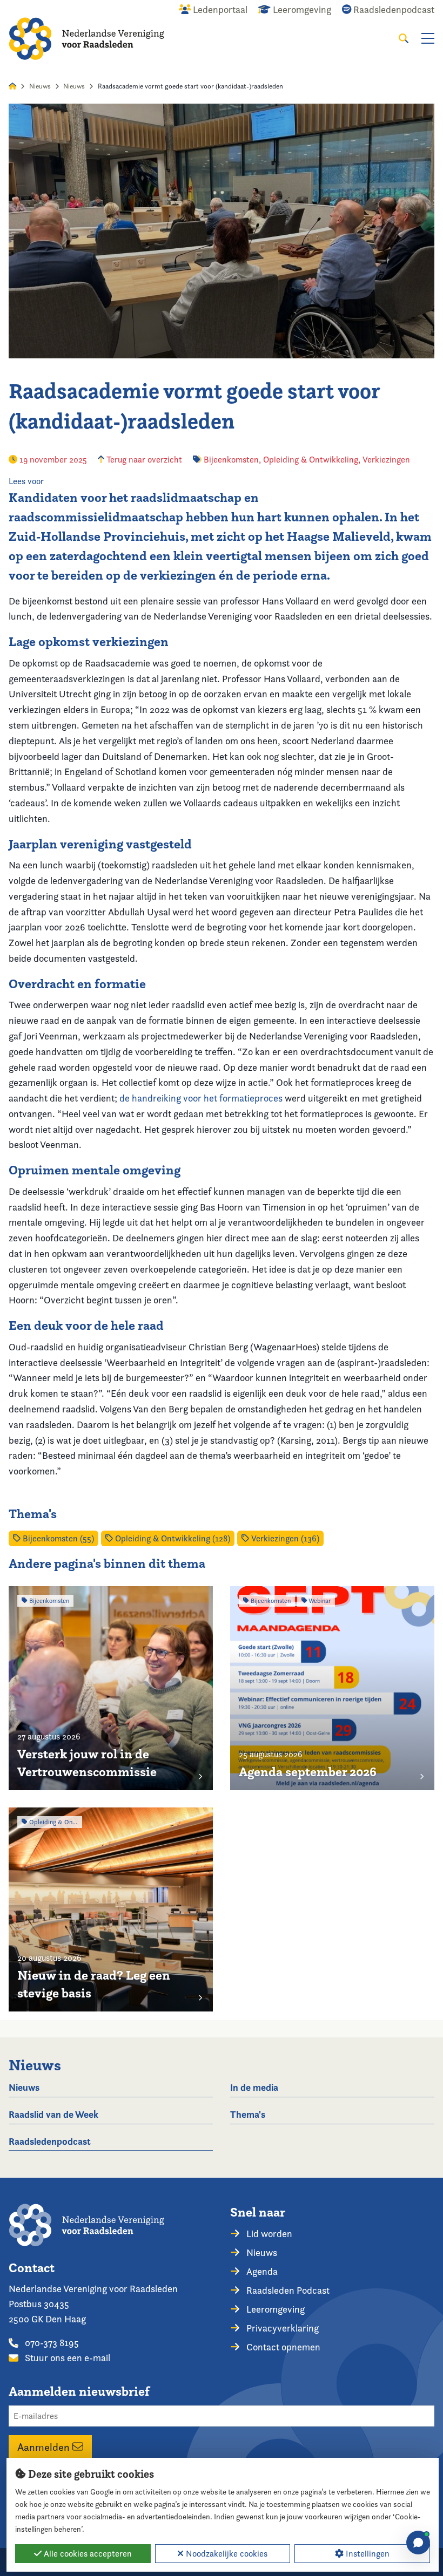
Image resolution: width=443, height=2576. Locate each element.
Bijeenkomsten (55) (57, 1538)
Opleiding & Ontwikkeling (311, 460)
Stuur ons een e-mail (66, 2358)
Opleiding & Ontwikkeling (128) (172, 1538)
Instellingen (367, 2554)
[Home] (86, 39)
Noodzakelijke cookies (226, 2554)
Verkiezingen (386, 460)
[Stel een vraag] (418, 2543)
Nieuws (40, 86)
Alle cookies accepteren (87, 2554)
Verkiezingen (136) (284, 1538)
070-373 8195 (51, 2343)
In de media (254, 2087)
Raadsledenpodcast (50, 2141)
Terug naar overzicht (143, 460)
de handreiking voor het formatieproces (201, 1098)
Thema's (248, 2114)
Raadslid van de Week (53, 2114)
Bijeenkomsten (231, 460)
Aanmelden (45, 2446)
